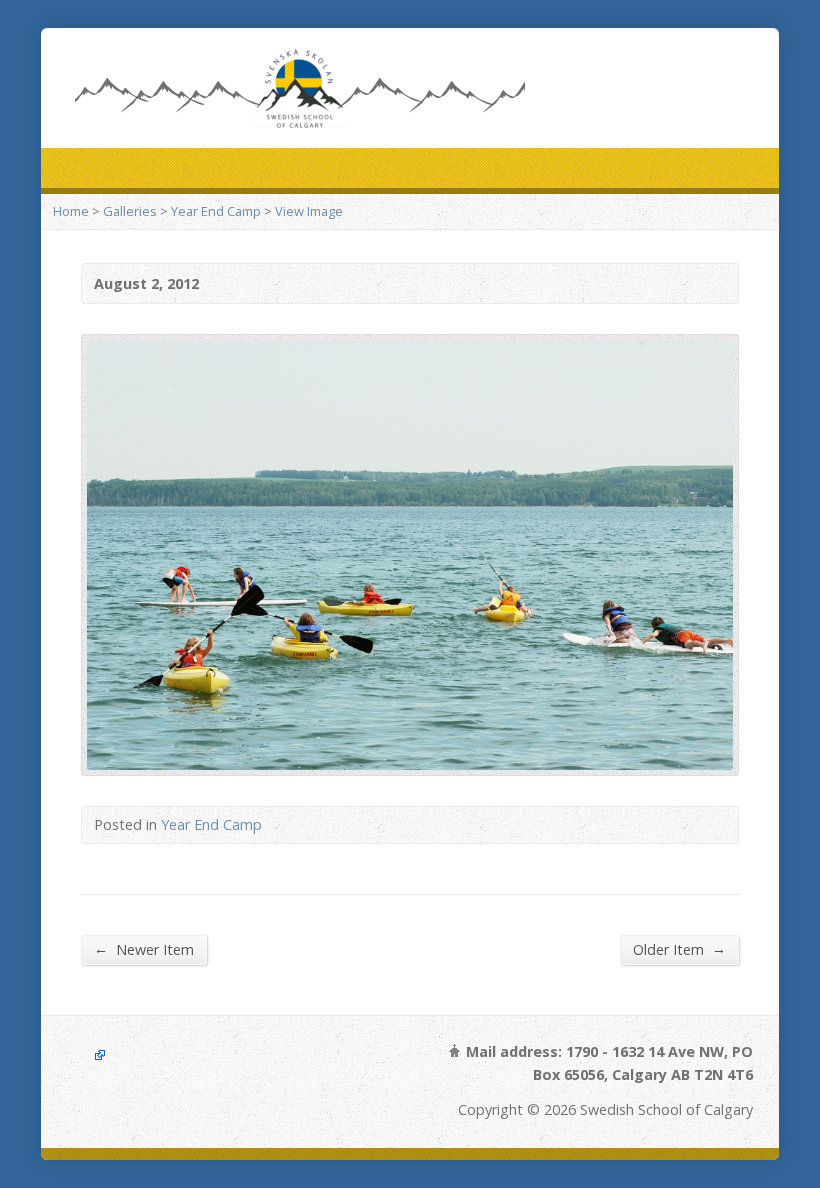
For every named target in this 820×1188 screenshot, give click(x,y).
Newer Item (144, 949)
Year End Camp (216, 211)
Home (71, 211)
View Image (309, 211)
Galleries (130, 211)
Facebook (87, 1055)
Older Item (679, 949)
